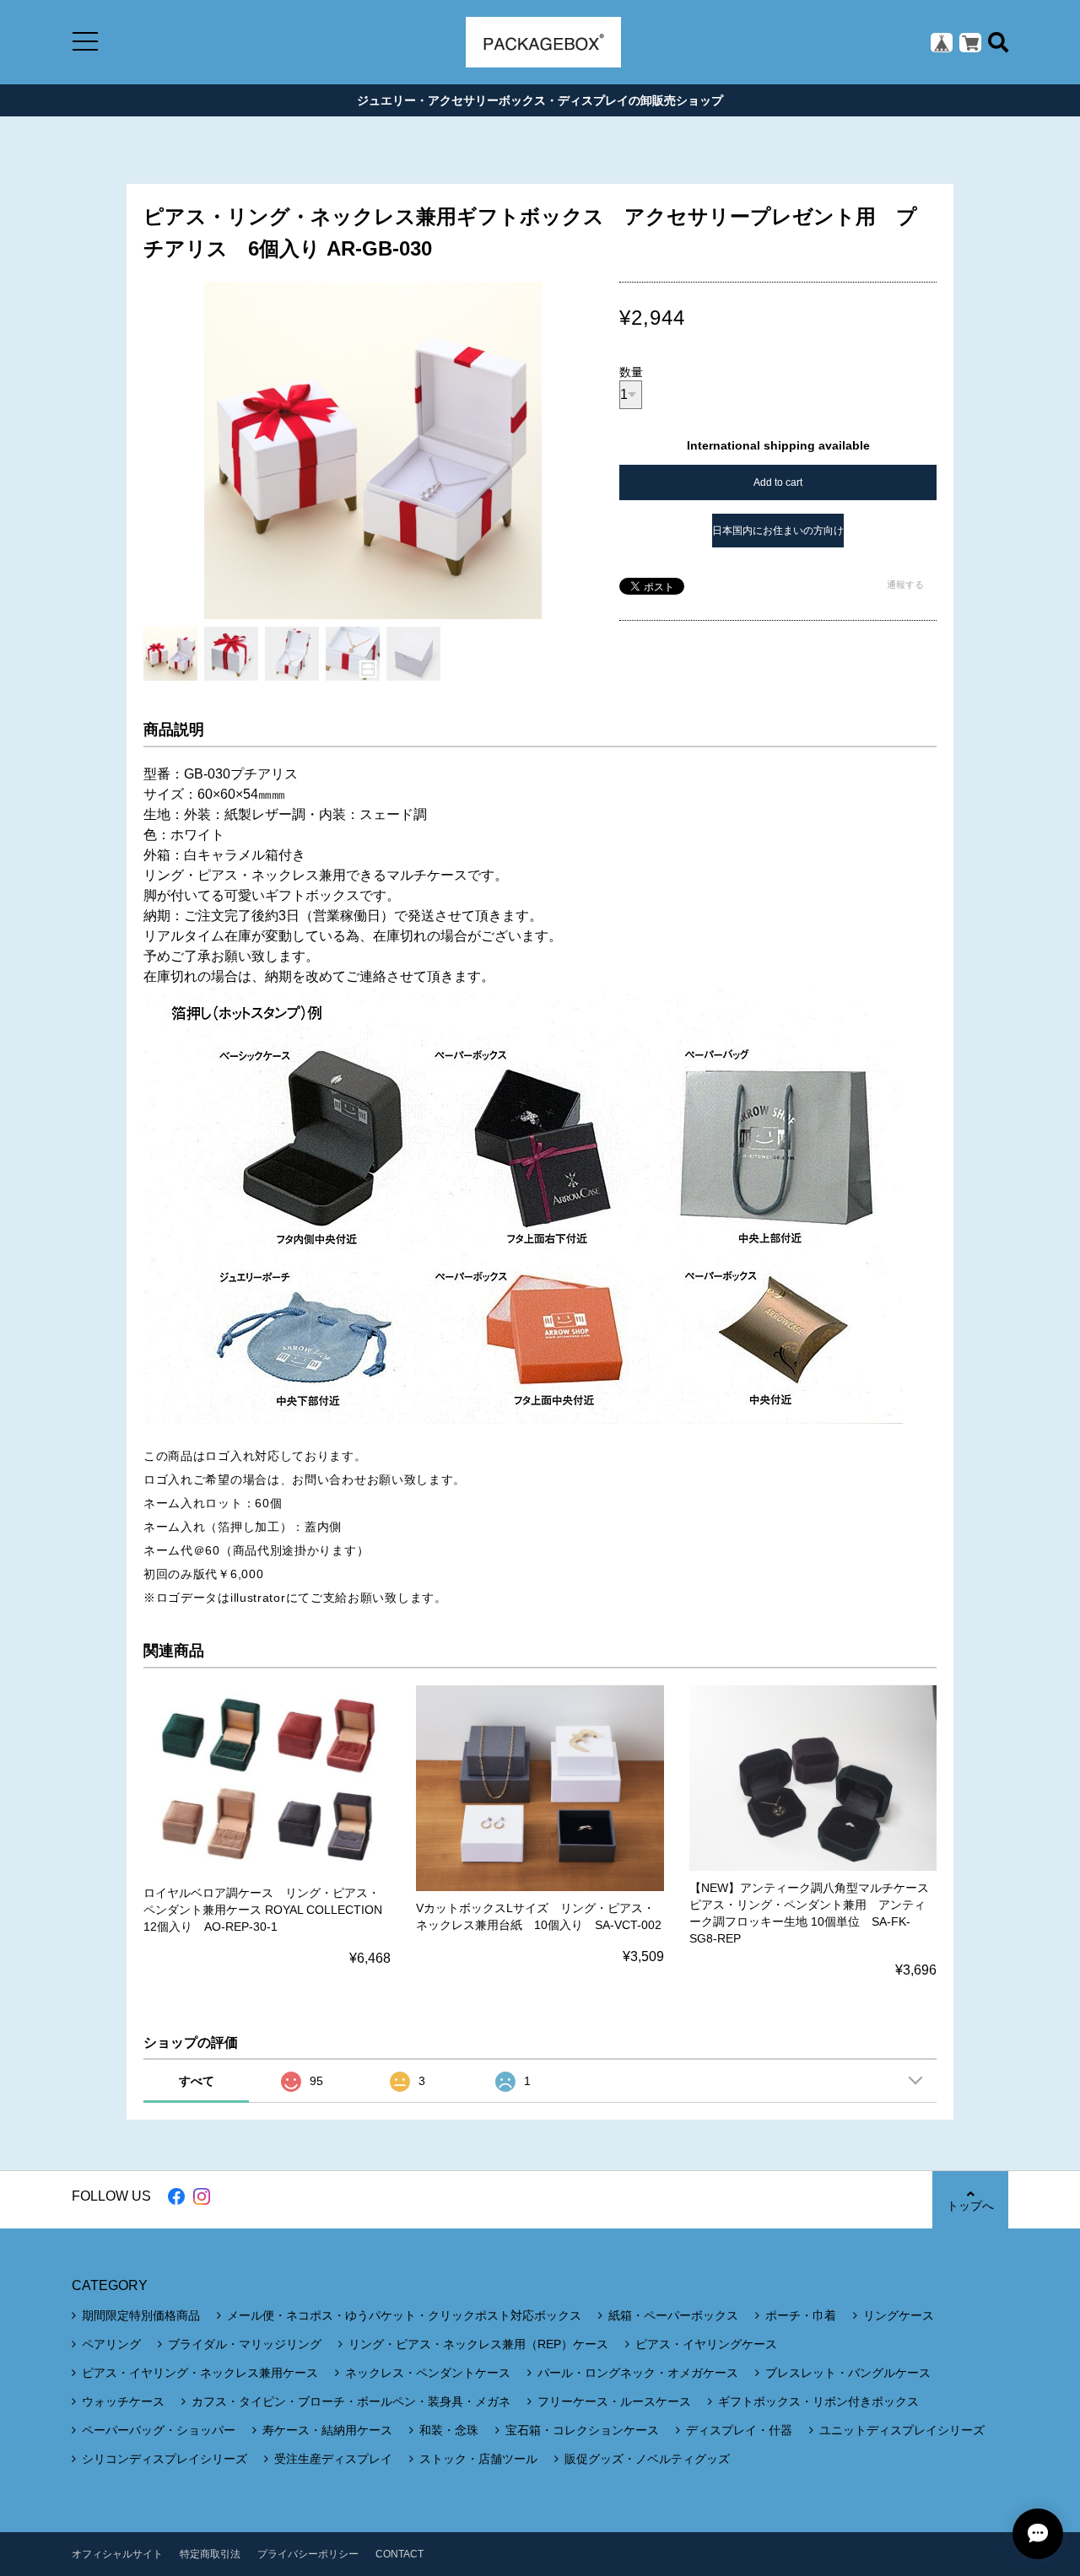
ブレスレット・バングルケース (848, 2373)
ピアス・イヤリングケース (706, 2344)
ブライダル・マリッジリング (245, 2344)
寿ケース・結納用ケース (327, 2430)
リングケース (899, 2315)
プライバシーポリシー (308, 2554)
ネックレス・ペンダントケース (428, 2373)
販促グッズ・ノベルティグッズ (647, 2459)
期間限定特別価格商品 (141, 2315)
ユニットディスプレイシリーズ (902, 2430)
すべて (197, 2081)
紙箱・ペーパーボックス (673, 2315)
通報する (905, 585)
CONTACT (400, 2554)
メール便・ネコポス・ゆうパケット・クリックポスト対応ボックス (404, 2315)
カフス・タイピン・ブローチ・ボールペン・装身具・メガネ (351, 2401)
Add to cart (778, 482)
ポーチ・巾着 (801, 2315)
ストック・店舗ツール (478, 2459)
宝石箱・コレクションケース (582, 2430)
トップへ (970, 2206)
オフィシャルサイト (117, 2554)
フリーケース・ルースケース (614, 2401)
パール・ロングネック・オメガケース (638, 2373)
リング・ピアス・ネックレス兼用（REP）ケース (478, 2344)
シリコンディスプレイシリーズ (165, 2459)
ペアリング (111, 2344)
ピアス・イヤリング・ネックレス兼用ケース (200, 2373)
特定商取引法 (210, 2554)
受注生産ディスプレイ (333, 2459)
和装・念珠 (449, 2430)
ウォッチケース (123, 2401)
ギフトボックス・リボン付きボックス (818, 2401)
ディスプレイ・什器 (739, 2430)
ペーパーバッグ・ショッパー (159, 2430)
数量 (631, 372)
